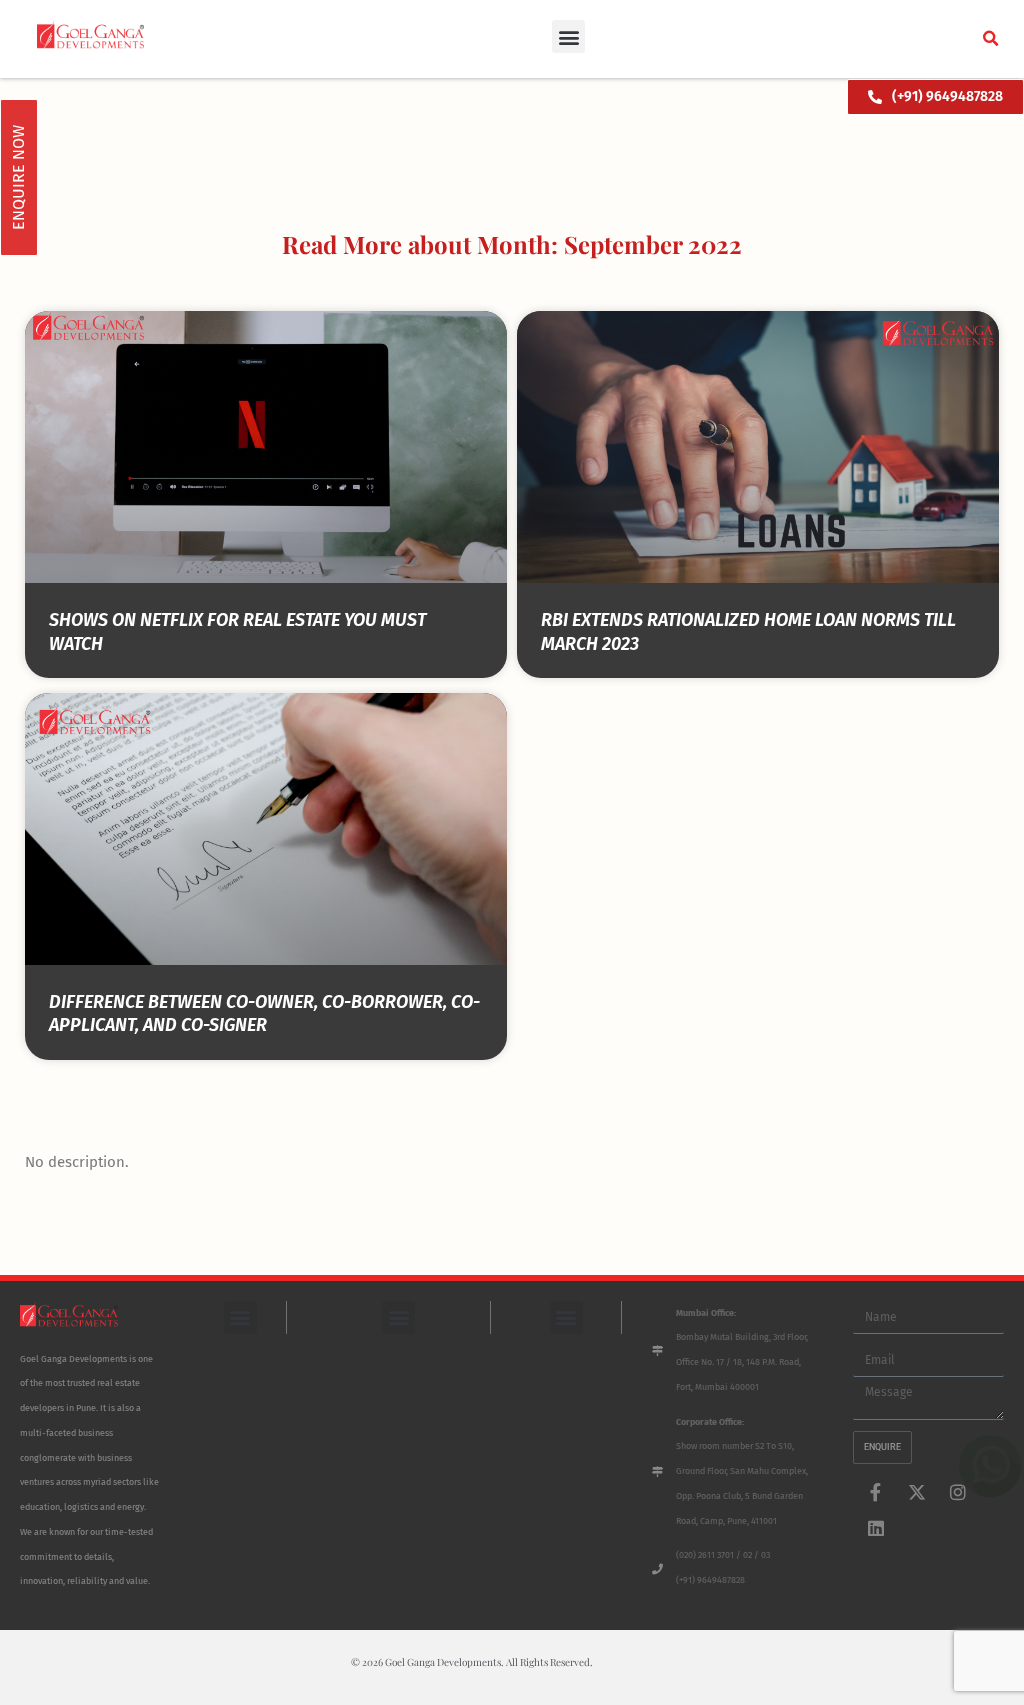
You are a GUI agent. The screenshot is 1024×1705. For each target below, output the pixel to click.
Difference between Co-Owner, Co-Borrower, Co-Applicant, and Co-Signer (264, 1013)
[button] (568, 36)
